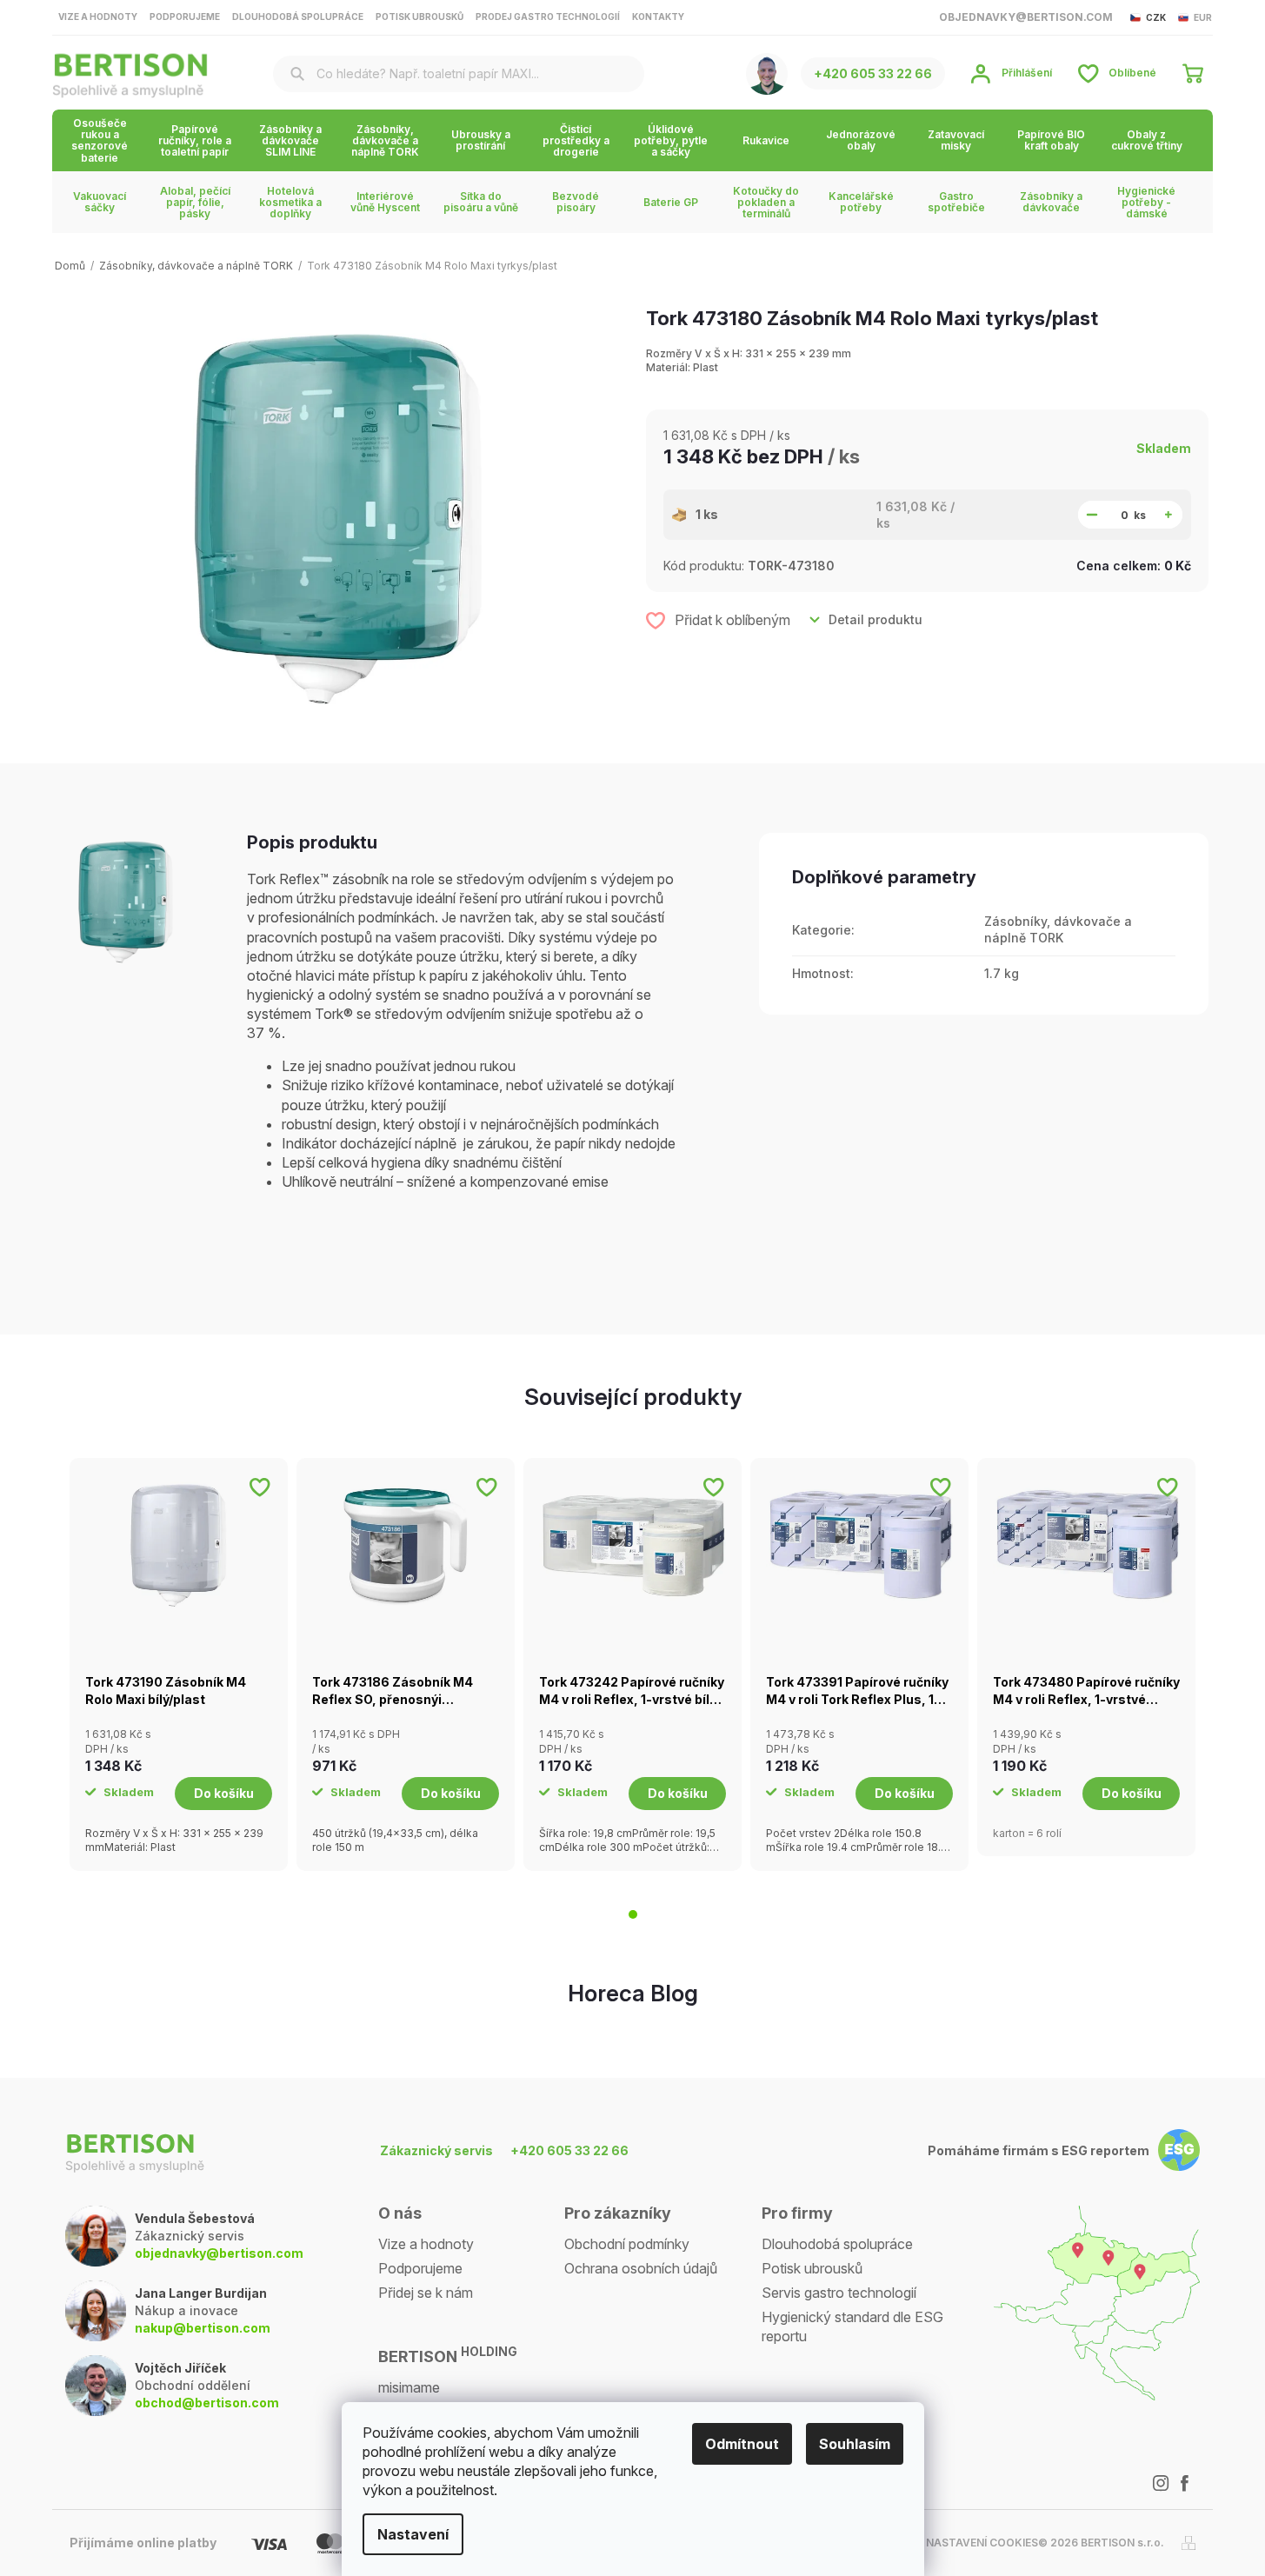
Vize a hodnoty (98, 17)
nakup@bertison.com (203, 2328)
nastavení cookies (982, 2543)
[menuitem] (100, 140)
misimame (409, 2387)
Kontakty (658, 17)
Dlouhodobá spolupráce (298, 17)
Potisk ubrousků (419, 17)
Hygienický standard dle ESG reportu (852, 2326)
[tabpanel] (179, 1664)
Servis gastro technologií (839, 2293)
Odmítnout (742, 2444)
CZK (1156, 17)
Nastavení (413, 2534)
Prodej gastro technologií (548, 17)
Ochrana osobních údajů (641, 2268)
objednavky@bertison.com (219, 2253)
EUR (1203, 17)
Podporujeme (185, 17)
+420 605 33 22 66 (569, 2150)
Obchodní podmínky (627, 2244)
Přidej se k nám (426, 2293)
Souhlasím (855, 2444)
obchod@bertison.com (207, 2403)
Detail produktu (876, 619)
